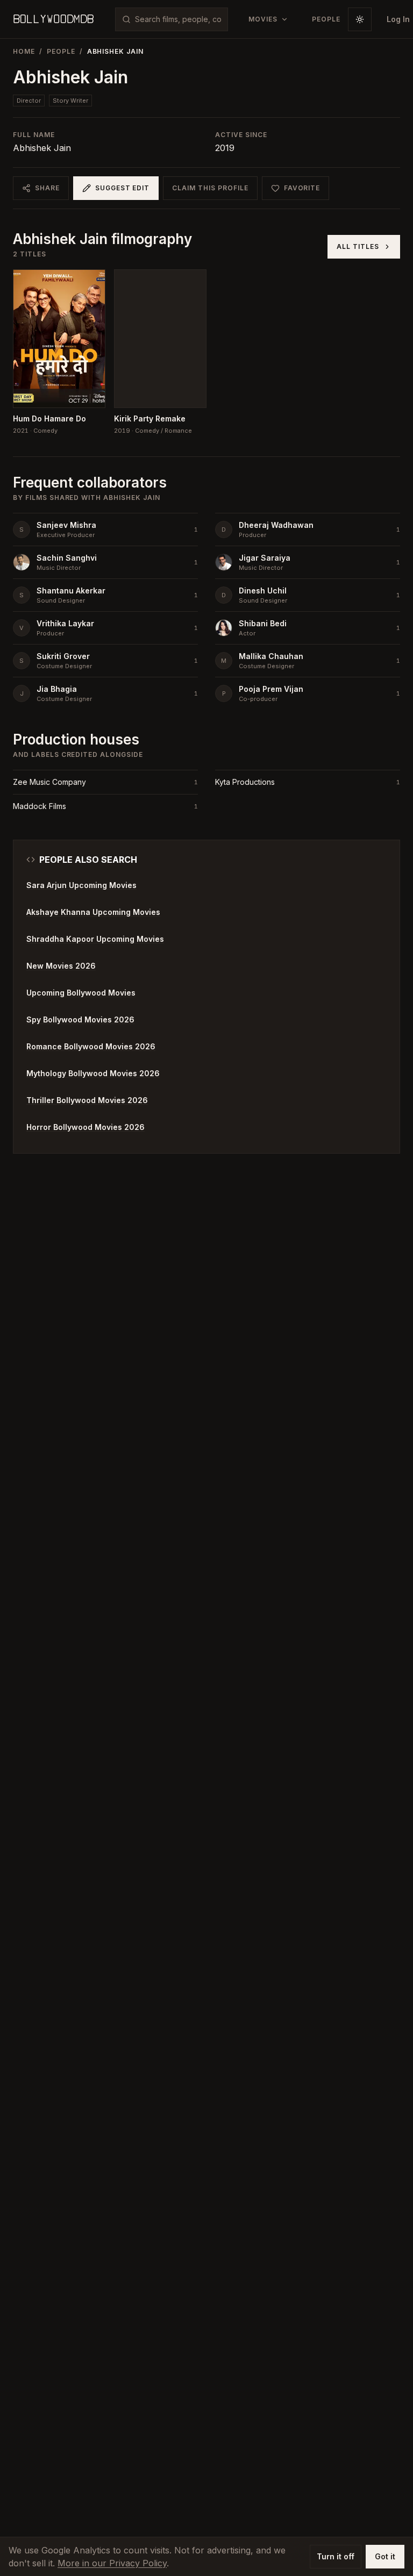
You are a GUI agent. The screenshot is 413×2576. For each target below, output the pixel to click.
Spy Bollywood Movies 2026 (80, 1019)
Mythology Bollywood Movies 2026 (93, 1073)
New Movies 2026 (61, 966)
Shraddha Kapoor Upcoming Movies (95, 939)
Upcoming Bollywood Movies (81, 993)
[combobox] (178, 19)
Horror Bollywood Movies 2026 (86, 1127)
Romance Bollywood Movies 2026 (91, 1046)
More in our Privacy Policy (112, 2563)
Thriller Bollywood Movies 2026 (87, 1100)
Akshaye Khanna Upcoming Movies (93, 912)
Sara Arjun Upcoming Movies (81, 885)
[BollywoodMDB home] (53, 19)
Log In (398, 19)
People (61, 51)
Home (24, 51)
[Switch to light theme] (360, 19)
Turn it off (336, 2556)
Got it (385, 2556)
